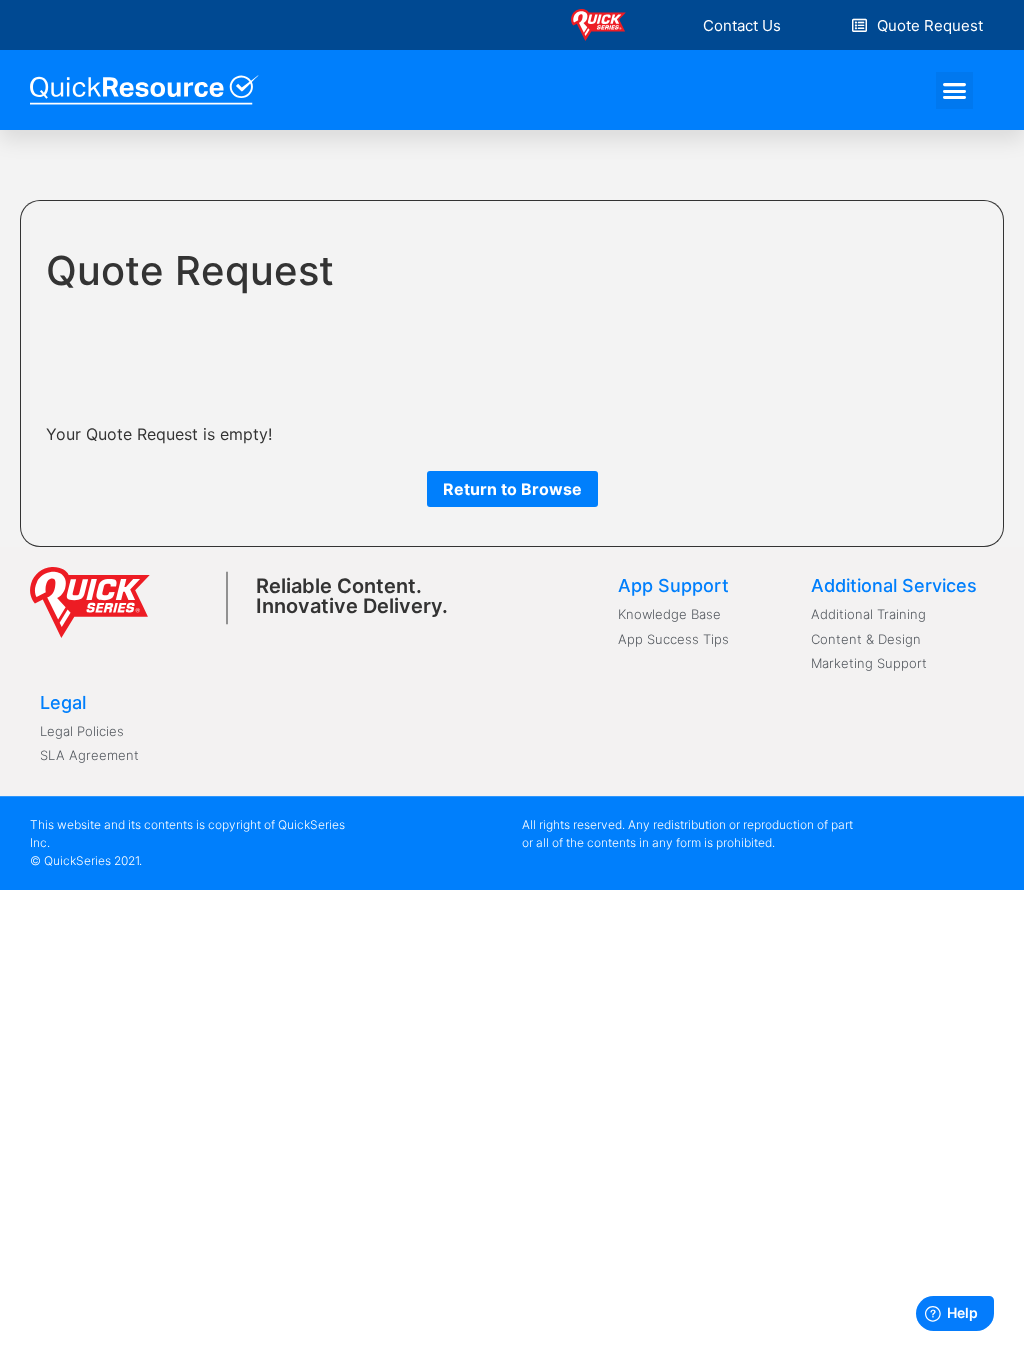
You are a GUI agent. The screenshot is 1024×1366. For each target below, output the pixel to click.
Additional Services (894, 585)
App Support (673, 585)
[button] (742, 25)
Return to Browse (512, 489)
